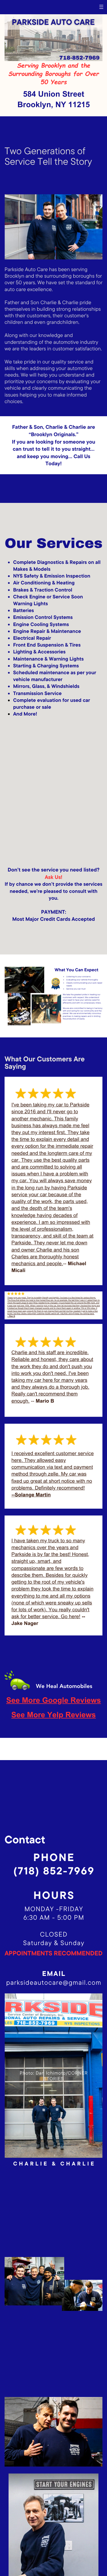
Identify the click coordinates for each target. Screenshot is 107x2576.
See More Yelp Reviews (54, 1716)
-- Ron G (11, 1316)
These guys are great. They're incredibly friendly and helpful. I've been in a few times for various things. (52, 1298)
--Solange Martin (31, 1495)
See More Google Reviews (54, 1701)
